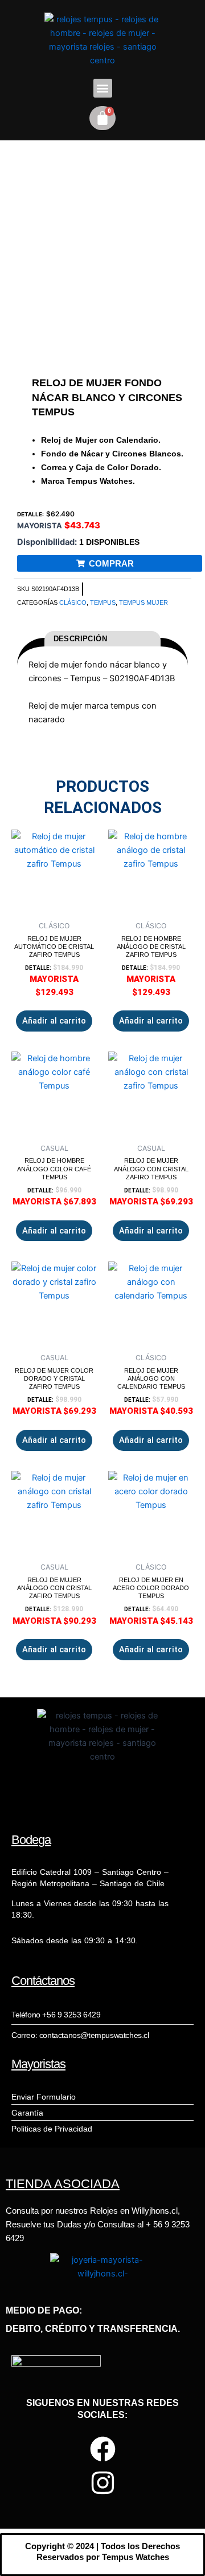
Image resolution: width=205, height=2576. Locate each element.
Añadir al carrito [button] (54, 1021)
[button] (103, 88)
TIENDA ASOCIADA (63, 2184)
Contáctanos (43, 1981)
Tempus (103, 602)
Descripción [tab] (80, 639)
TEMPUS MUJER (143, 602)
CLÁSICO (73, 602)
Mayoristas (38, 2064)
